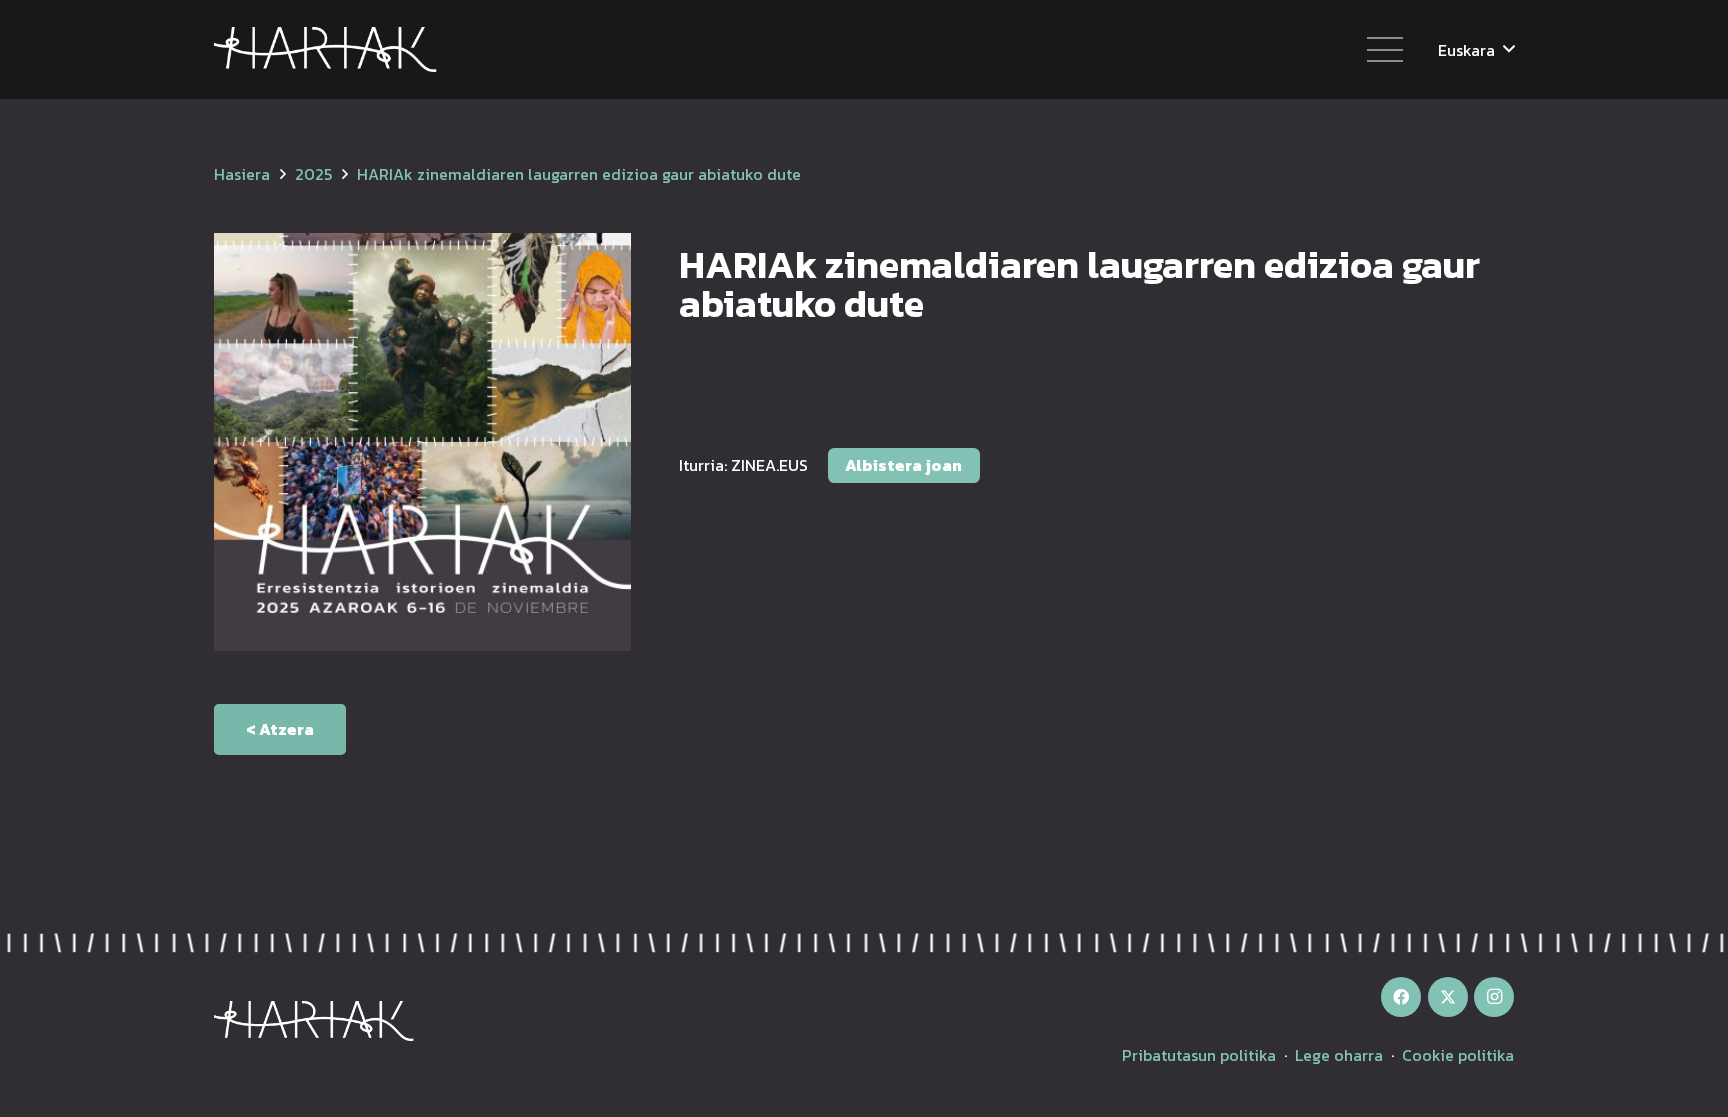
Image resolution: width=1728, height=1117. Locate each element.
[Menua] (1385, 50)
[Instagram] (1494, 997)
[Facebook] (1401, 997)
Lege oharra (1339, 1055)
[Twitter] (1448, 997)
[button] (1476, 50)
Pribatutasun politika (1199, 1055)
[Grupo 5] (325, 49)
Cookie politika (1458, 1055)
